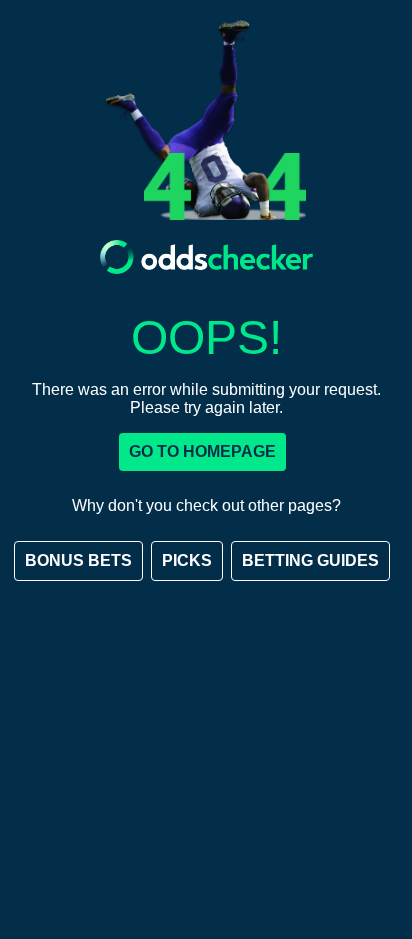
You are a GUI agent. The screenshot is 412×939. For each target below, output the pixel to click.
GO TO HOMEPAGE (202, 451)
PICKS (187, 560)
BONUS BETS (78, 560)
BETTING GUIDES (310, 560)
